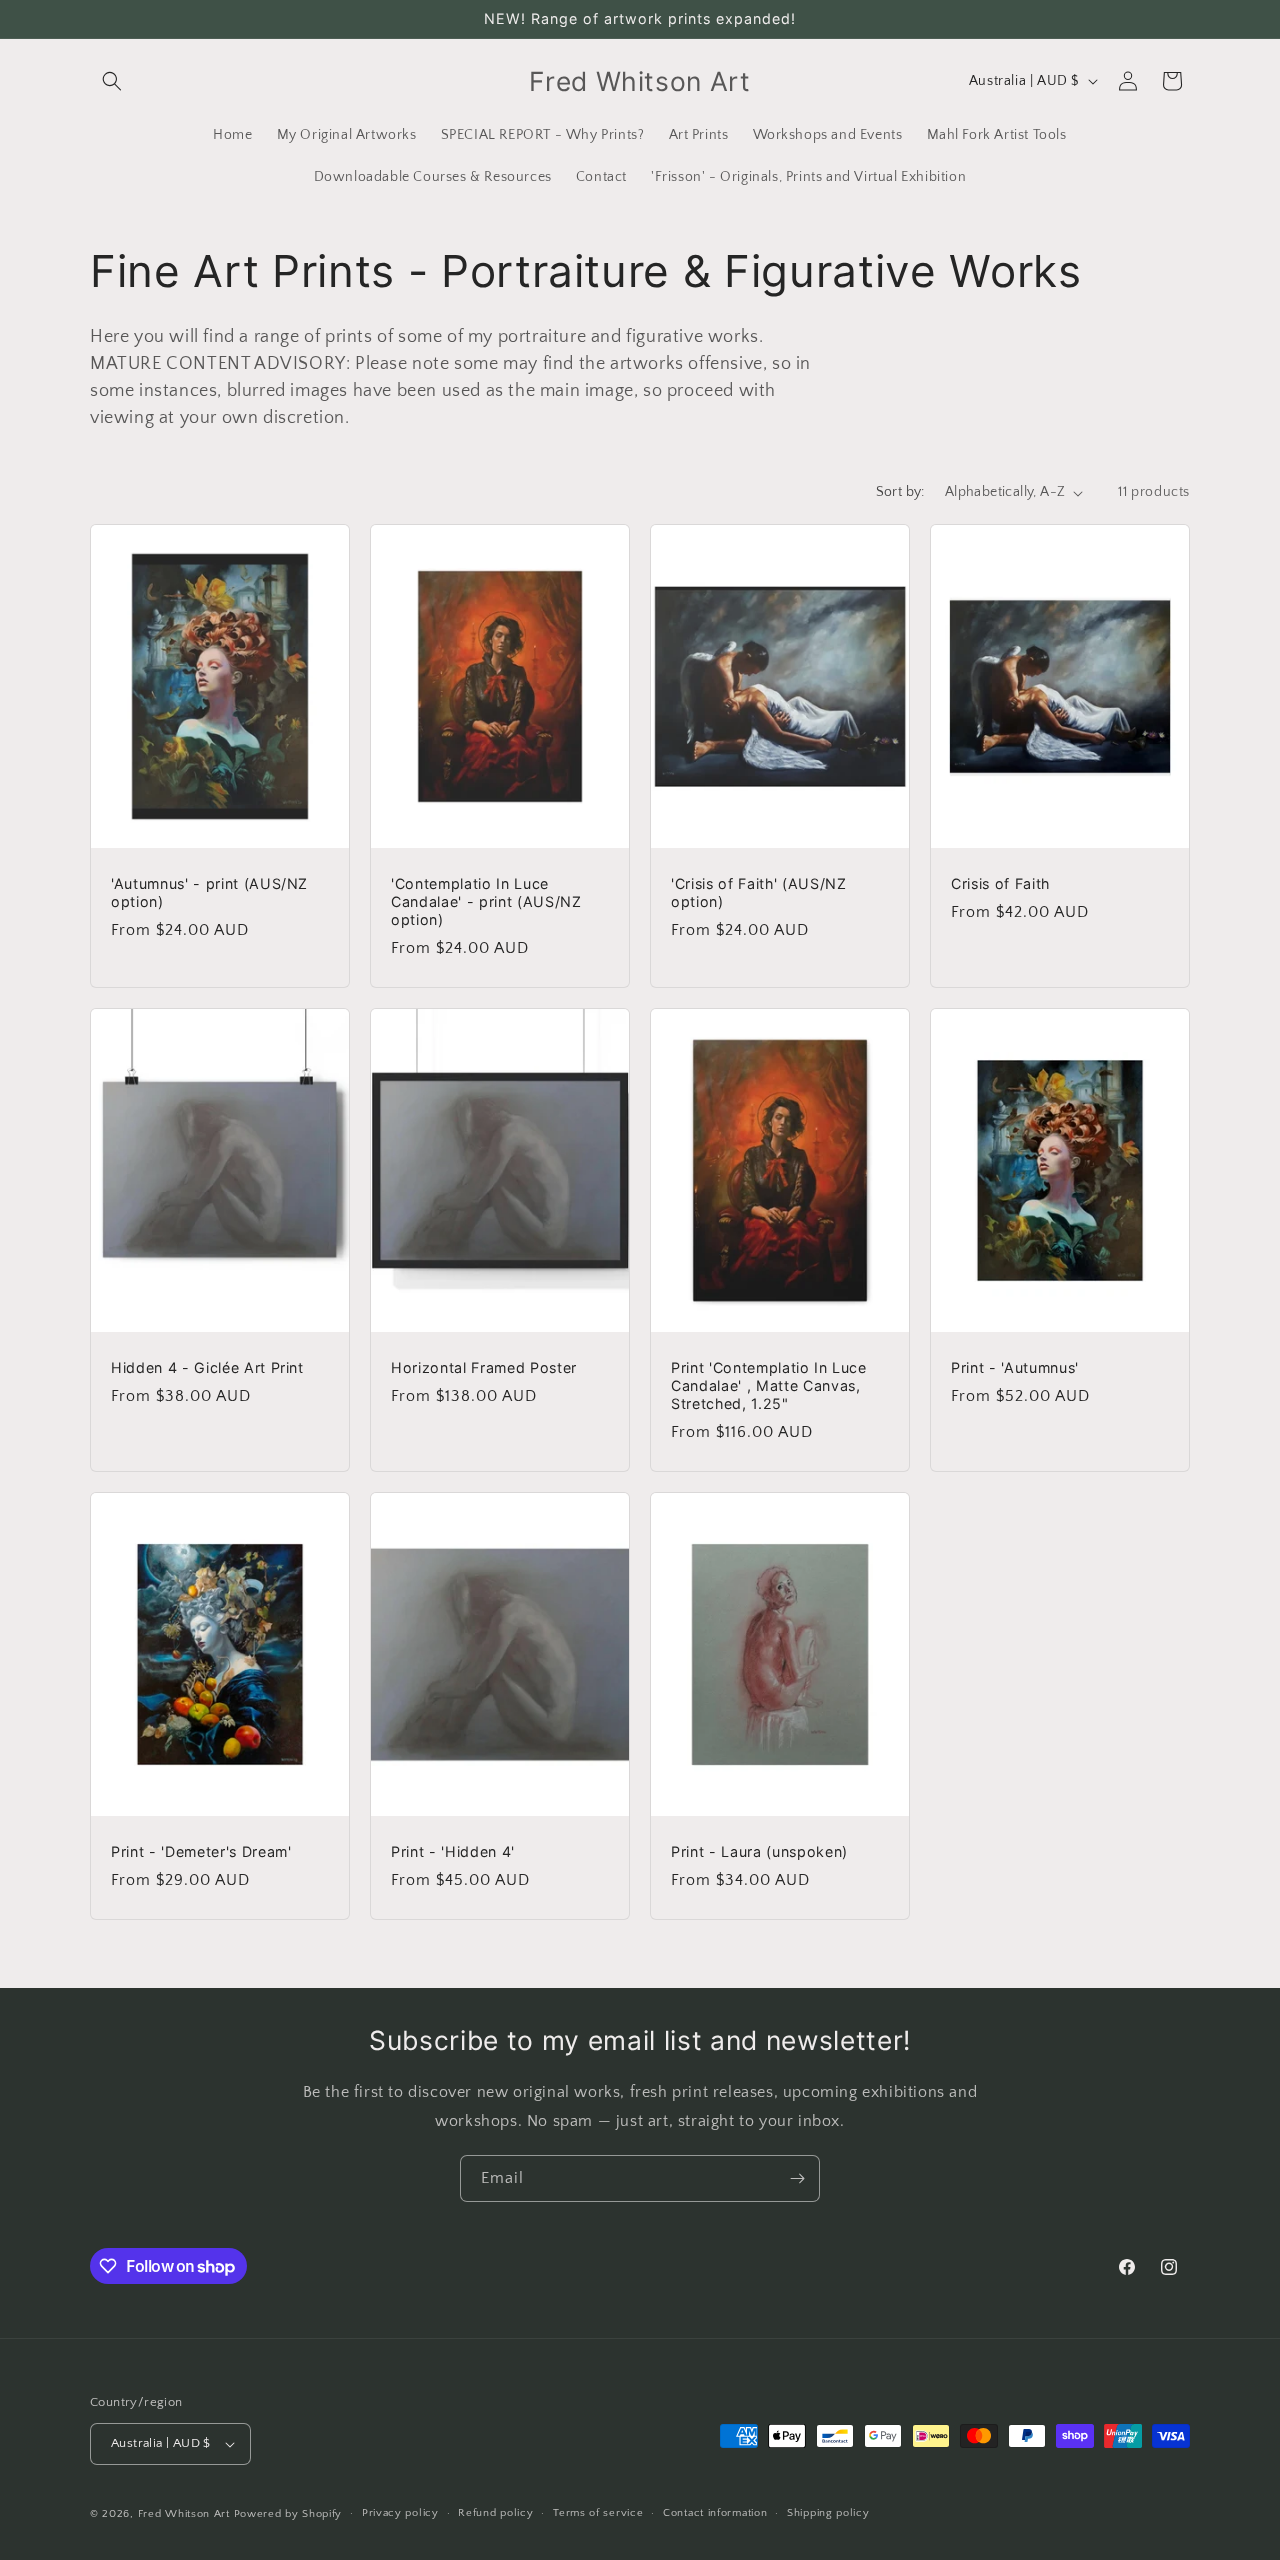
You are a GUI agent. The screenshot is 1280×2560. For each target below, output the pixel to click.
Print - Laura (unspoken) (759, 1851)
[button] (112, 81)
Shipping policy (828, 2513)
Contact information (715, 2513)
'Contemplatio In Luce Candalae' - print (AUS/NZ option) (486, 901)
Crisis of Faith (1000, 883)
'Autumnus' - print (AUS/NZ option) (209, 892)
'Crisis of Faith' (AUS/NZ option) (759, 892)
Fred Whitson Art (184, 2514)
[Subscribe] (797, 2178)
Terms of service (598, 2513)
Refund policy (495, 2513)
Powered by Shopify (288, 2514)
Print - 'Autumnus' (1015, 1367)
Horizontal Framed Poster (484, 1367)
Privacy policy (400, 2513)
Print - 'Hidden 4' (453, 1851)
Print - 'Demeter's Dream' (201, 1851)
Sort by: (900, 492)
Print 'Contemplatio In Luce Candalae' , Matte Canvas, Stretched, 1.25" (769, 1385)
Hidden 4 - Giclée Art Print (207, 1367)
